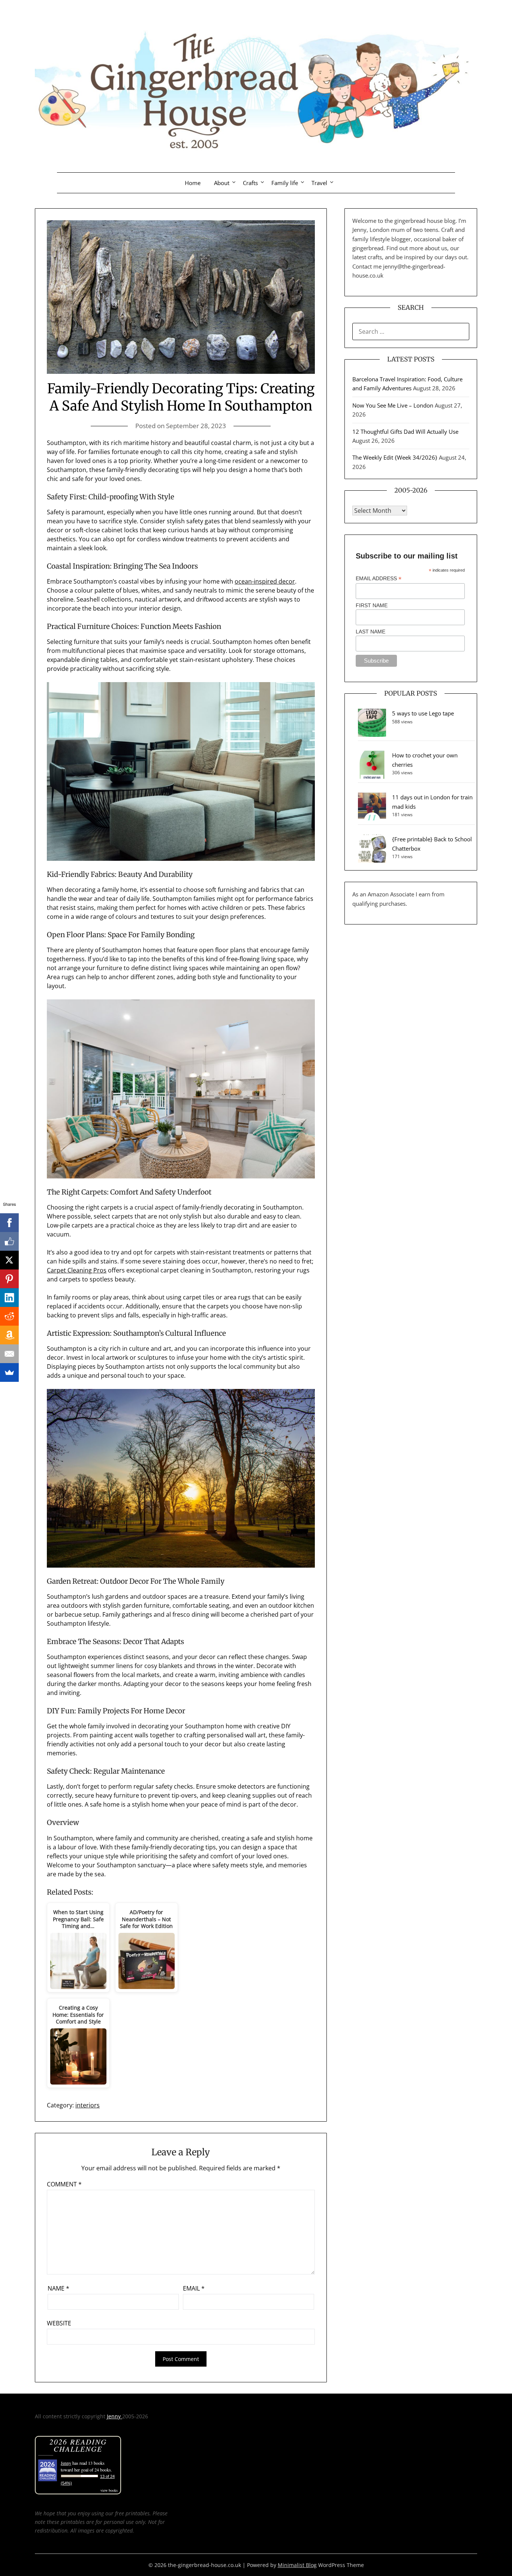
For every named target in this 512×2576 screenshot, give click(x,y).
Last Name (371, 632)
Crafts (250, 183)
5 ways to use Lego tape (423, 713)
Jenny (115, 2416)
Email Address (379, 579)
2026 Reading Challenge (78, 2445)
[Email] (9, 1354)
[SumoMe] (9, 1372)
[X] (9, 1260)
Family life (285, 183)
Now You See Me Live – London (393, 405)
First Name (372, 605)
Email (194, 2288)
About (222, 183)
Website (59, 2323)
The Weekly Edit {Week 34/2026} (395, 457)
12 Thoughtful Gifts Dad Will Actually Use (405, 432)
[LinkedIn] (9, 1298)
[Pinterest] (9, 1279)
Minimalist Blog (297, 2565)
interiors (88, 2105)
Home (193, 183)
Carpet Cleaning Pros (77, 1270)
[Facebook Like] (9, 1241)
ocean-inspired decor (265, 581)
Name (58, 2288)
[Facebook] (9, 1223)
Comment (64, 2184)
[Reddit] (9, 1316)
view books (109, 2490)
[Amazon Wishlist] (9, 1335)
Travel (319, 183)
